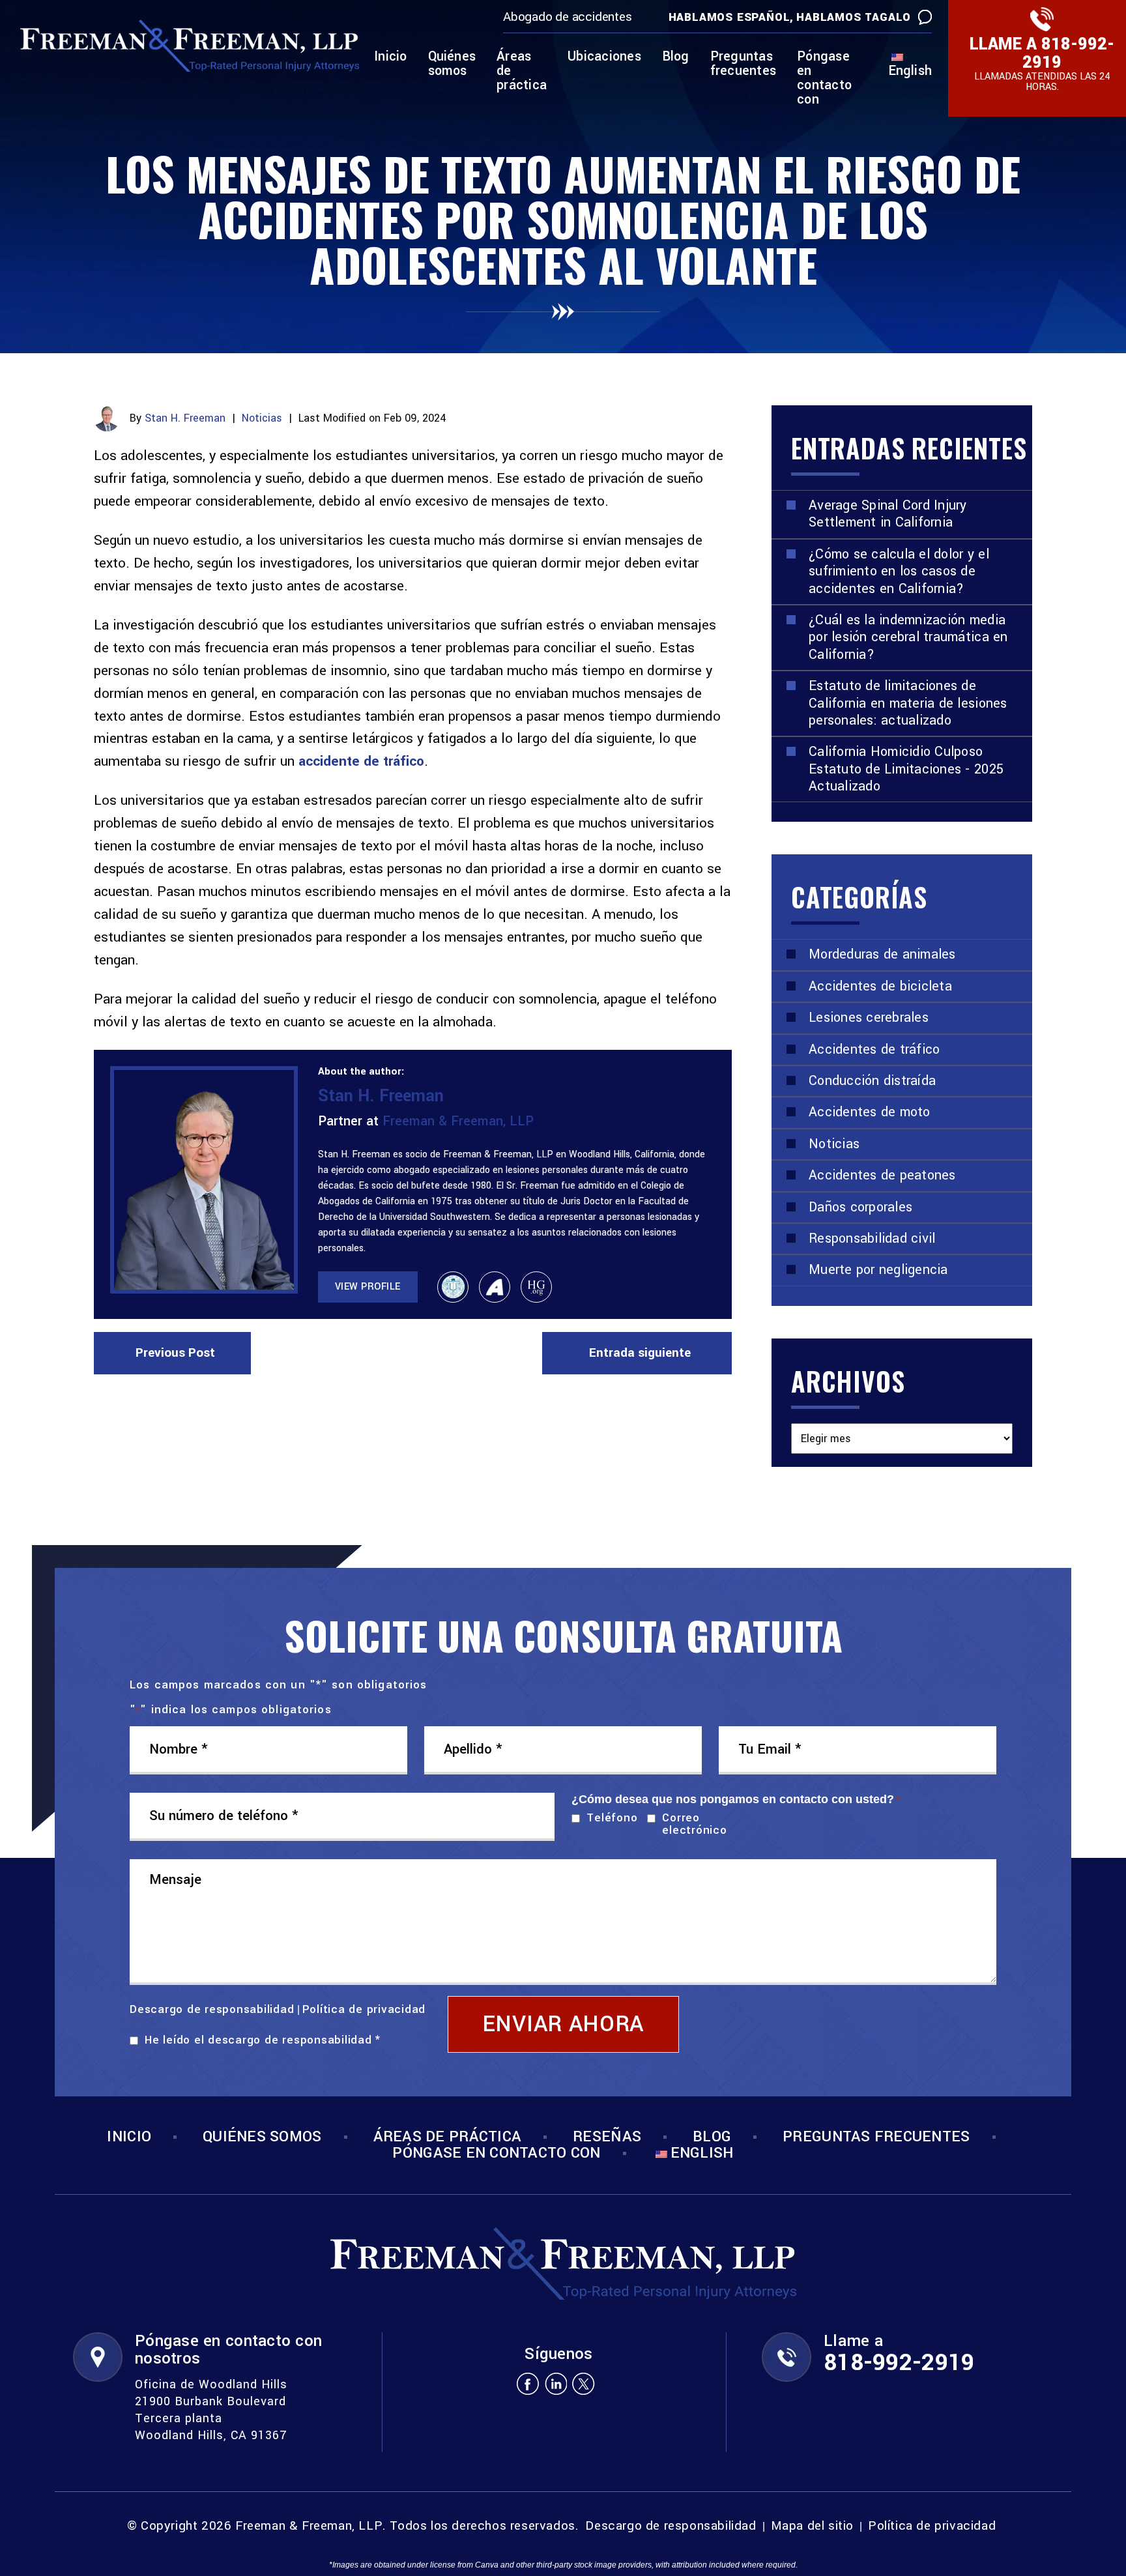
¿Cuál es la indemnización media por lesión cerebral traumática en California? (908, 637)
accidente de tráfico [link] (361, 761)
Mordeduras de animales (882, 954)
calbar (453, 1287)
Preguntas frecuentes (743, 65)
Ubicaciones (604, 58)
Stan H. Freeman (185, 418)
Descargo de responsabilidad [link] (671, 2526)
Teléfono (609, 1818)
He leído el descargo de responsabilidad (263, 2040)
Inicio (390, 58)
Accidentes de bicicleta (880, 986)
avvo (495, 1287)
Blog (676, 58)
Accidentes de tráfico (874, 1049)
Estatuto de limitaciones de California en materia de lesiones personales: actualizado (908, 703)
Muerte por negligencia (878, 1270)
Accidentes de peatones (882, 1175)
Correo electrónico (694, 1824)
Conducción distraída (872, 1081)
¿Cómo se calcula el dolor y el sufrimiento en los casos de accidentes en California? (899, 572)
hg (536, 1287)
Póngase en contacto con (824, 79)
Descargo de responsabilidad (212, 2009)
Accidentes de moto (870, 1112)
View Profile (368, 1287)
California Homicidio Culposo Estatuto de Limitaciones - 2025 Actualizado (906, 769)
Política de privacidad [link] (932, 2526)
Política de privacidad (364, 2009)
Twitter (584, 2383)
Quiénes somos (452, 65)
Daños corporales (860, 1207)
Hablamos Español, (731, 17)
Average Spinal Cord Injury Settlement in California (888, 514)
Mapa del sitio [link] (812, 2526)
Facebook (527, 2383)
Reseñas (607, 2137)
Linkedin (556, 2383)
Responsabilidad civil (872, 1238)
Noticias (262, 418)
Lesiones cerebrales (869, 1018)
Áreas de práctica (522, 72)
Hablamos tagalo (854, 17)
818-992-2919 (1068, 53)
